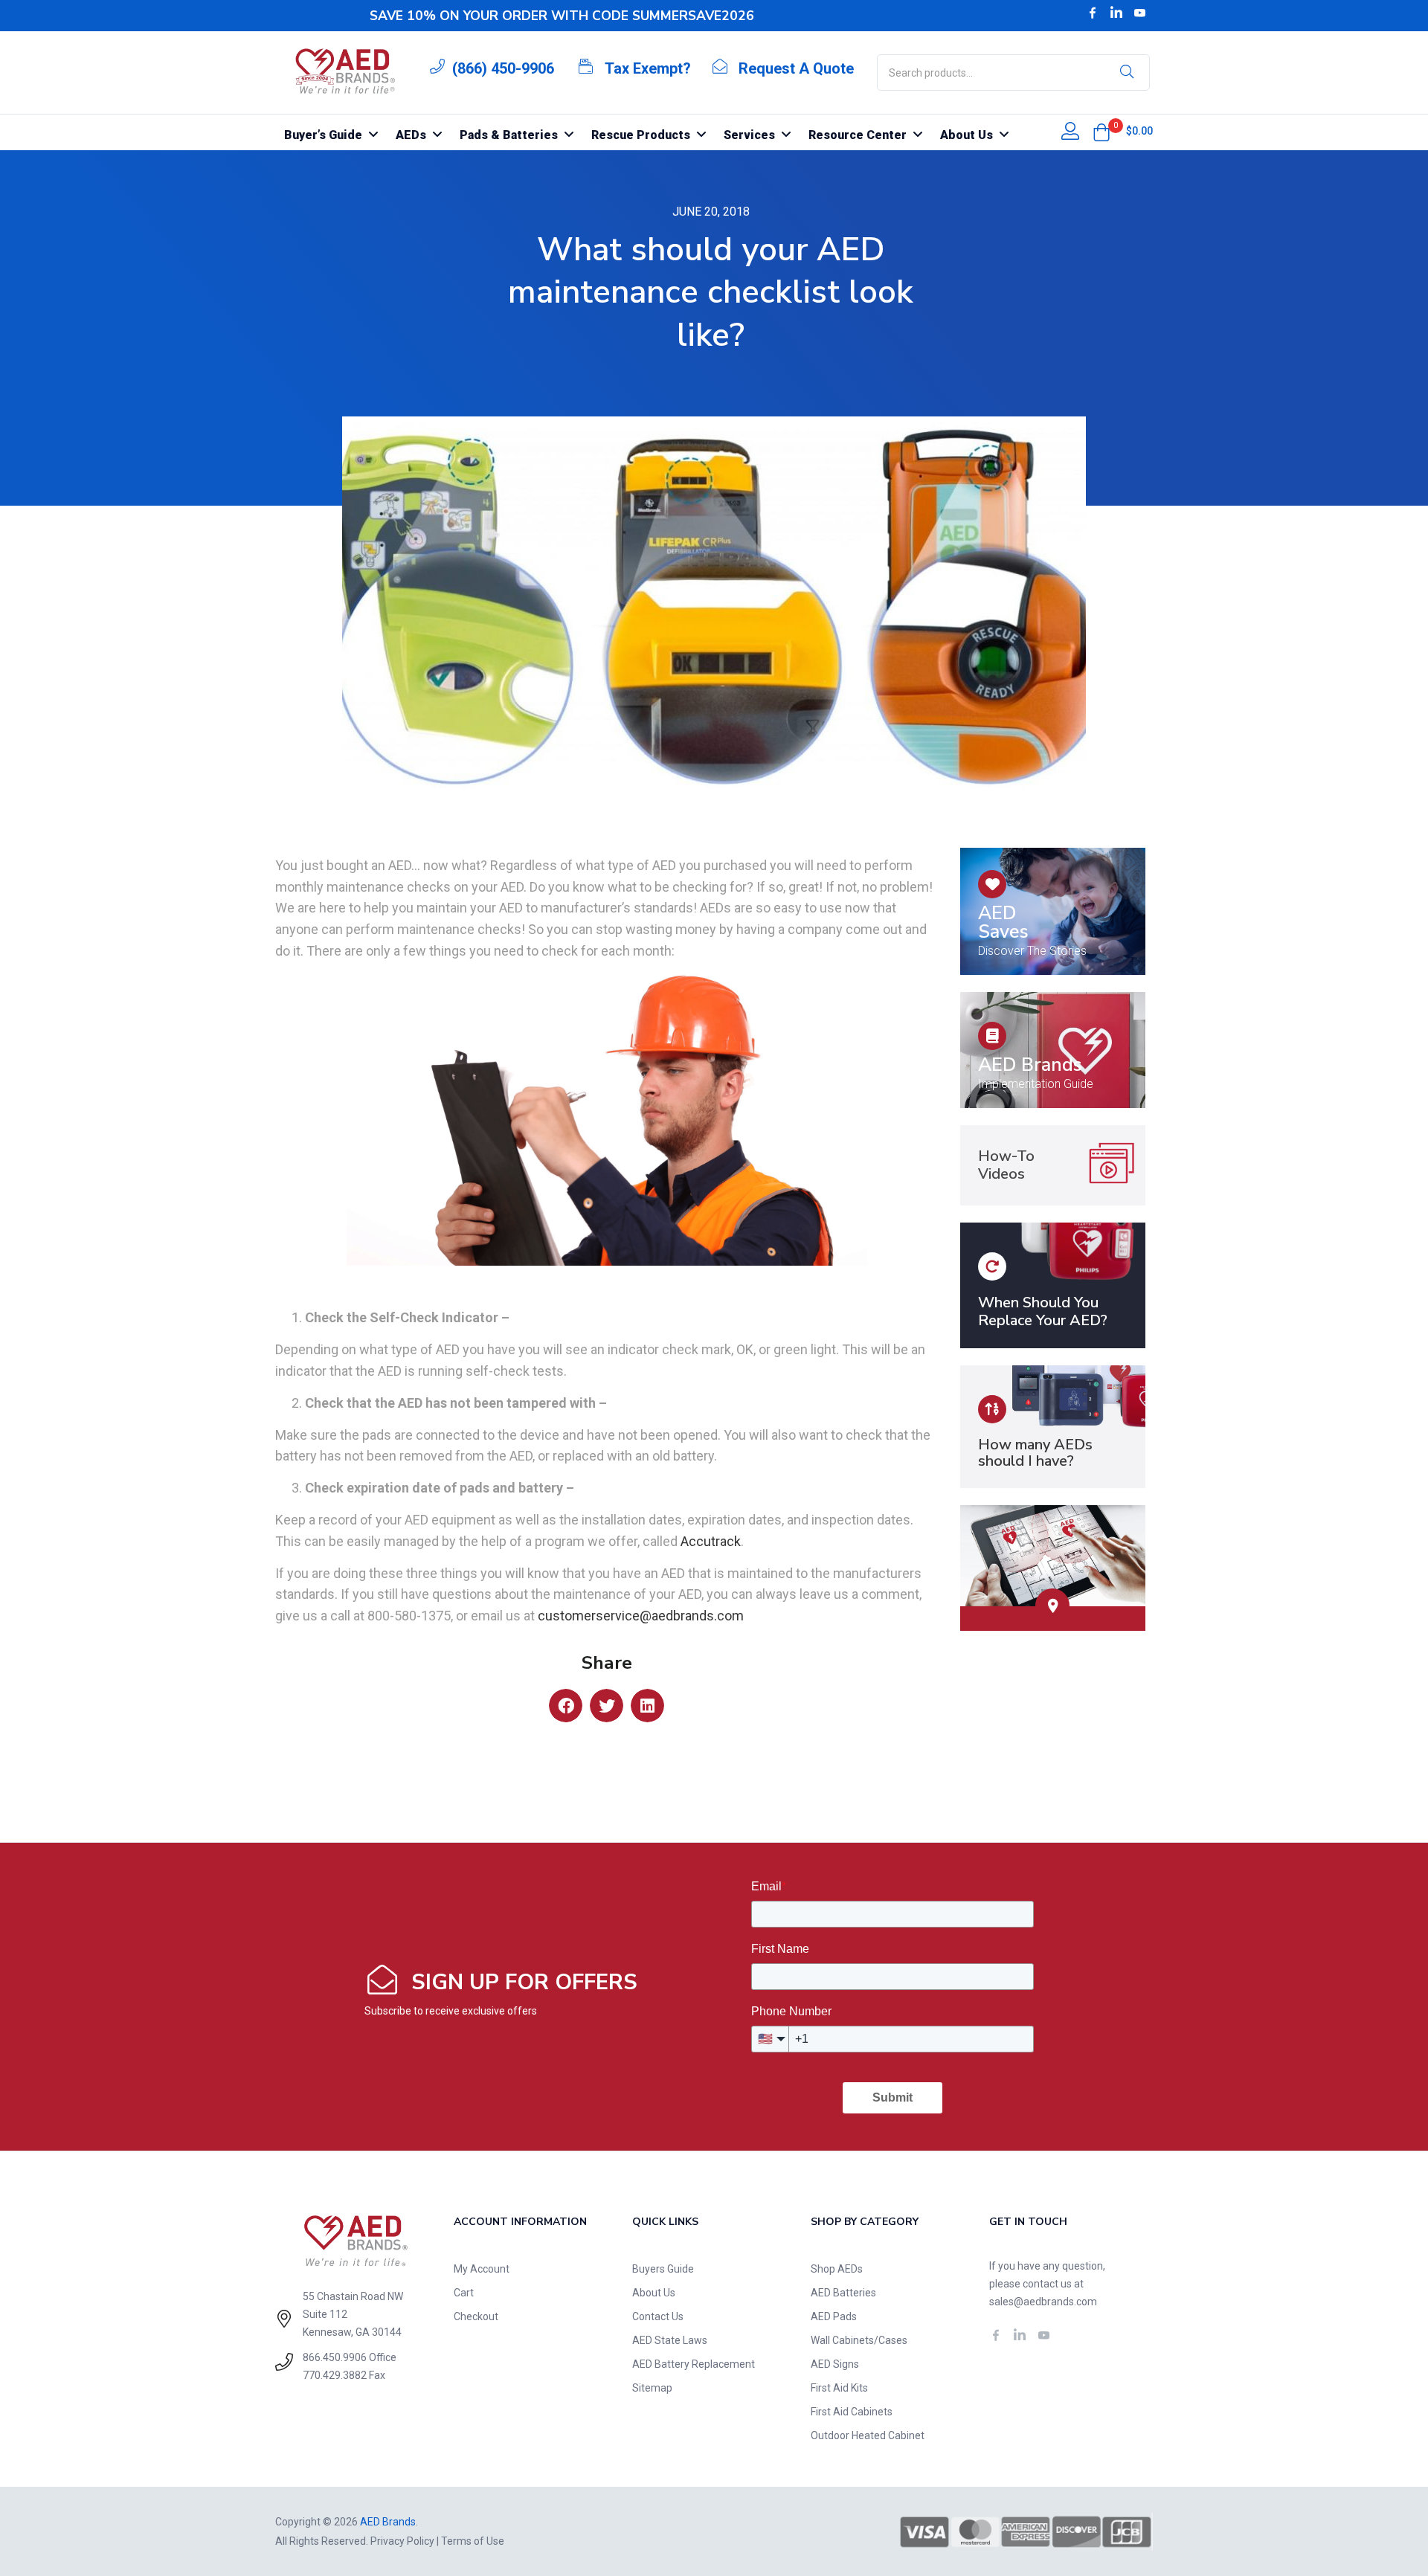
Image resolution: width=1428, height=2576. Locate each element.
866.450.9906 (335, 2357)
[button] (1101, 132)
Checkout (476, 2316)
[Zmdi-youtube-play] (1140, 13)
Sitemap (652, 2388)
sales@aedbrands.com (1043, 2302)
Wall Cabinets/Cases (859, 2340)
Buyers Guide (663, 2269)
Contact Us (658, 2316)
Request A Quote (796, 68)
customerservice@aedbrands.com (641, 1616)
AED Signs (835, 2364)
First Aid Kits (839, 2388)
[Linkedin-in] (1116, 13)
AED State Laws (670, 2340)
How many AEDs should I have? (1035, 1453)
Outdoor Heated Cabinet (868, 2435)
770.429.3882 (335, 2375)
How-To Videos (1006, 1165)
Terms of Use (473, 2541)
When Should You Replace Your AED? (1043, 1311)
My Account (482, 2269)
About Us (654, 2293)
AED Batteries (843, 2293)
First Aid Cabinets (852, 2412)
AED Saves (1003, 922)
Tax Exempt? (648, 68)
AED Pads (834, 2316)
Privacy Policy (402, 2541)
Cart (464, 2293)
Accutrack (711, 1541)
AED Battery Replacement (694, 2364)
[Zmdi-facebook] (1093, 13)
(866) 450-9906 (503, 68)
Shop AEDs (837, 2269)
